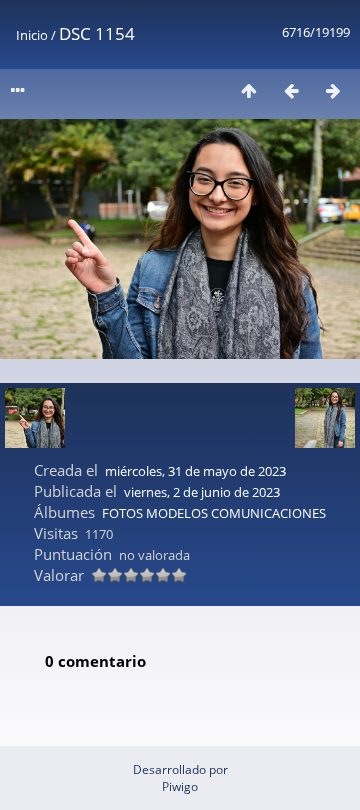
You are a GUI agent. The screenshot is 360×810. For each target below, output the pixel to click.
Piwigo (180, 786)
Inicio (32, 35)
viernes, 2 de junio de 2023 (202, 492)
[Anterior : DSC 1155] (291, 90)
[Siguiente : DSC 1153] (333, 90)
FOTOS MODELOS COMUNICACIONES (214, 513)
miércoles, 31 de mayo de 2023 (195, 471)
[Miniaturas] (249, 90)
